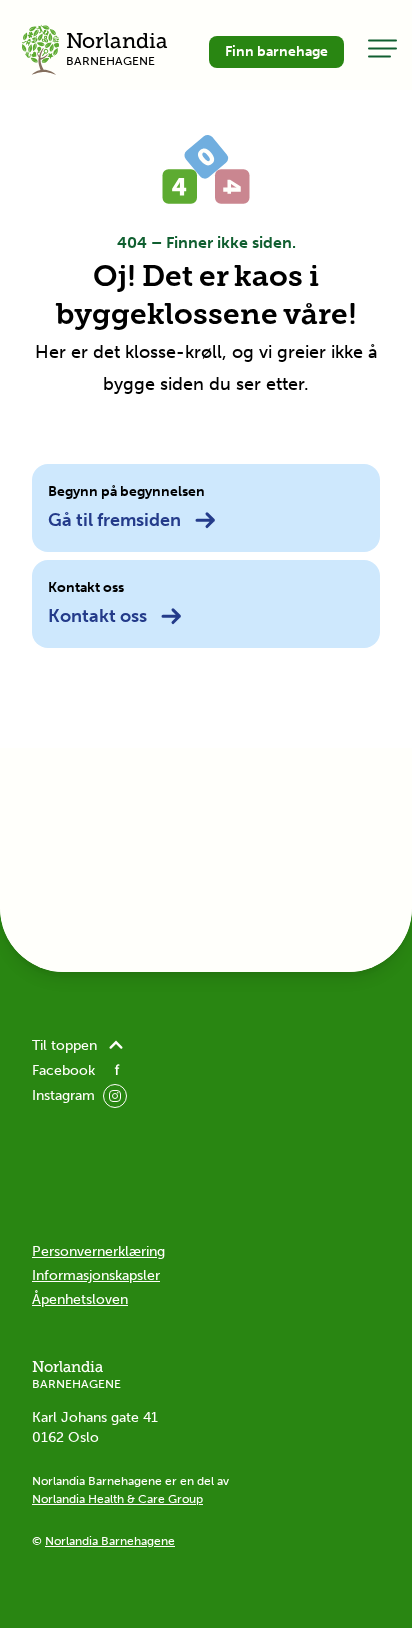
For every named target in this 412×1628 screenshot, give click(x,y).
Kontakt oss (97, 616)
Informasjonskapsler (96, 1275)
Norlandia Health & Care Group (117, 1499)
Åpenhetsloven (80, 1299)
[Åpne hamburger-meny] (382, 48)
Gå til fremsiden (114, 520)
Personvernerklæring (98, 1251)
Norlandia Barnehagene (110, 1541)
